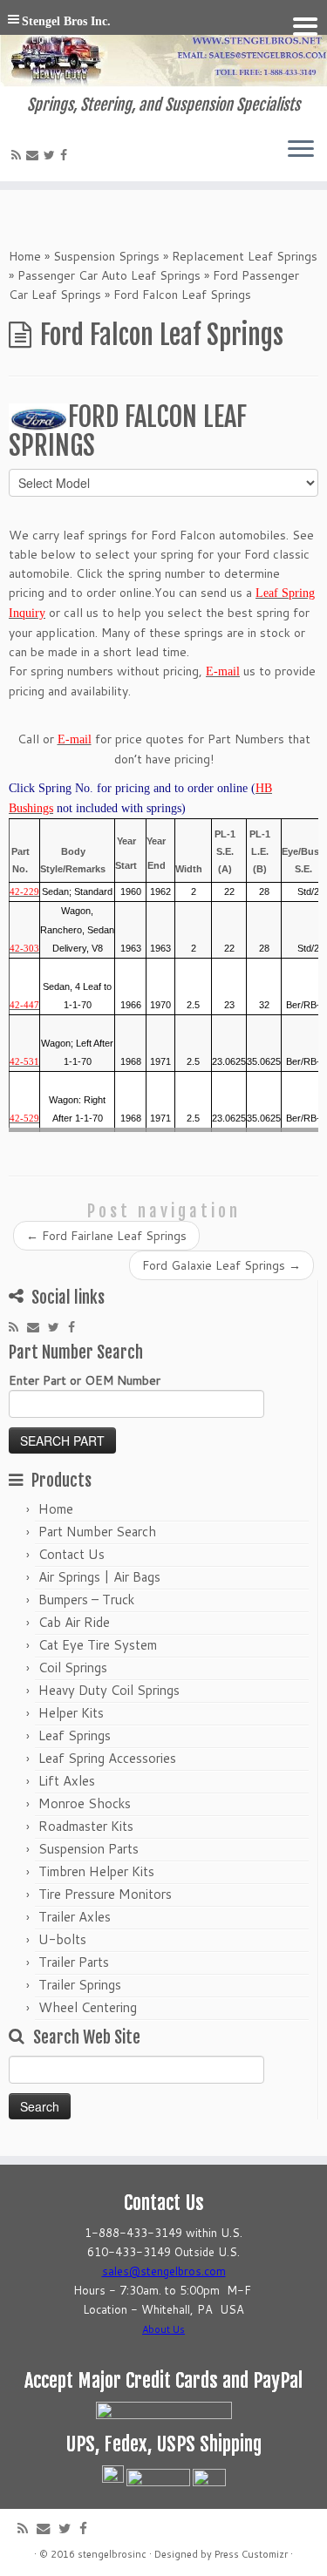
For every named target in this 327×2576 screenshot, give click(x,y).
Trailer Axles (75, 1917)
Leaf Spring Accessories (107, 1758)
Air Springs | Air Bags (99, 1577)
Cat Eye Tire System (98, 1645)
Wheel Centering (88, 2007)
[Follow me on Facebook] (66, 155)
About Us (163, 2329)
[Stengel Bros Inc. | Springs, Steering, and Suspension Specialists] (163, 48)
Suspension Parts (89, 1849)
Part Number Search (97, 1532)
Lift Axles (67, 1781)
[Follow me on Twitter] (52, 155)
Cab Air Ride (74, 1622)
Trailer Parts (74, 1962)
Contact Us (72, 1554)
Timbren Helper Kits (96, 1871)
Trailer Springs (80, 1985)
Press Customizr (251, 2554)
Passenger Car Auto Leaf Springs (109, 275)
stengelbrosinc (112, 2554)
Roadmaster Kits (86, 1826)
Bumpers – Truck (86, 1600)
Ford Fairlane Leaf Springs (106, 1236)
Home (25, 256)
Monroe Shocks (85, 1803)
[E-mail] (35, 155)
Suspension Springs (106, 256)
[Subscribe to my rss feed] (19, 155)
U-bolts (62, 1939)
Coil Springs (73, 1668)
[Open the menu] (301, 150)
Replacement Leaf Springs (245, 256)
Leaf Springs (75, 1735)
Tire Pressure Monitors (105, 1894)
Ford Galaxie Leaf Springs (221, 1265)
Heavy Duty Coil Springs (109, 1690)
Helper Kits (71, 1713)
